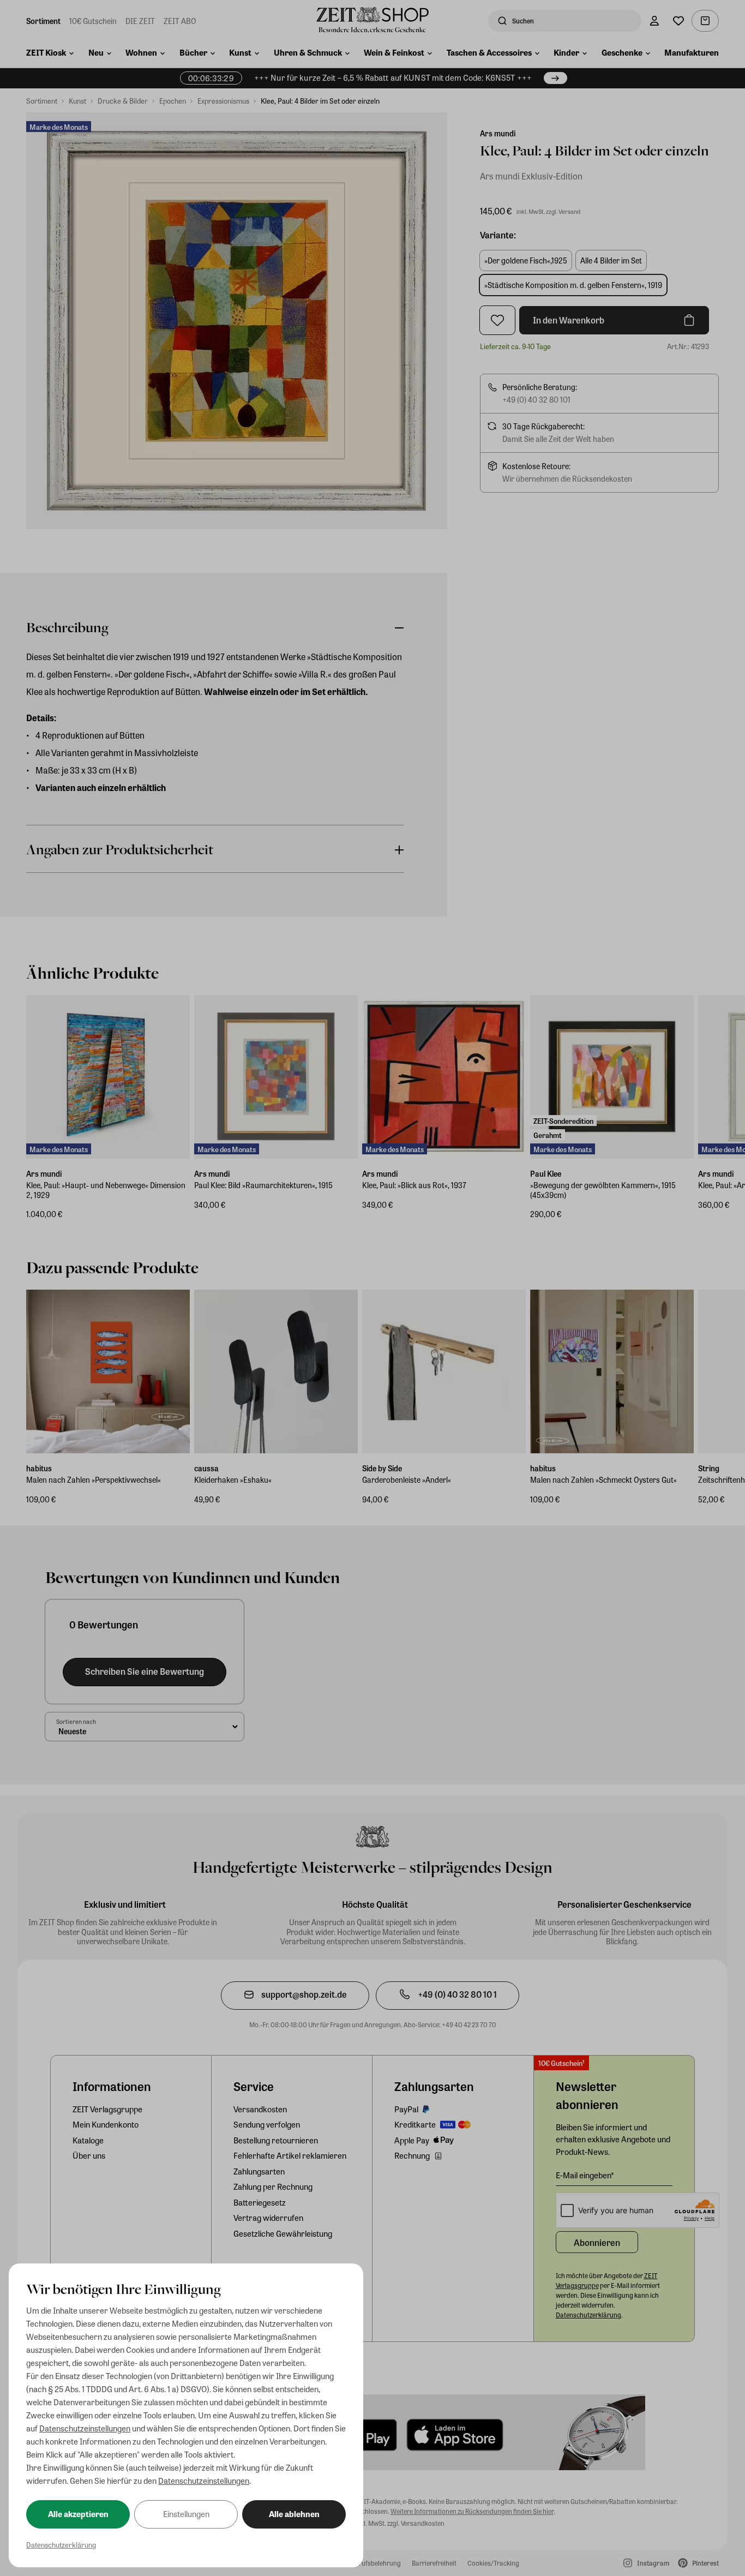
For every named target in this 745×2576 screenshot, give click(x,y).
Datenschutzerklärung (61, 2545)
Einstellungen (186, 2514)
